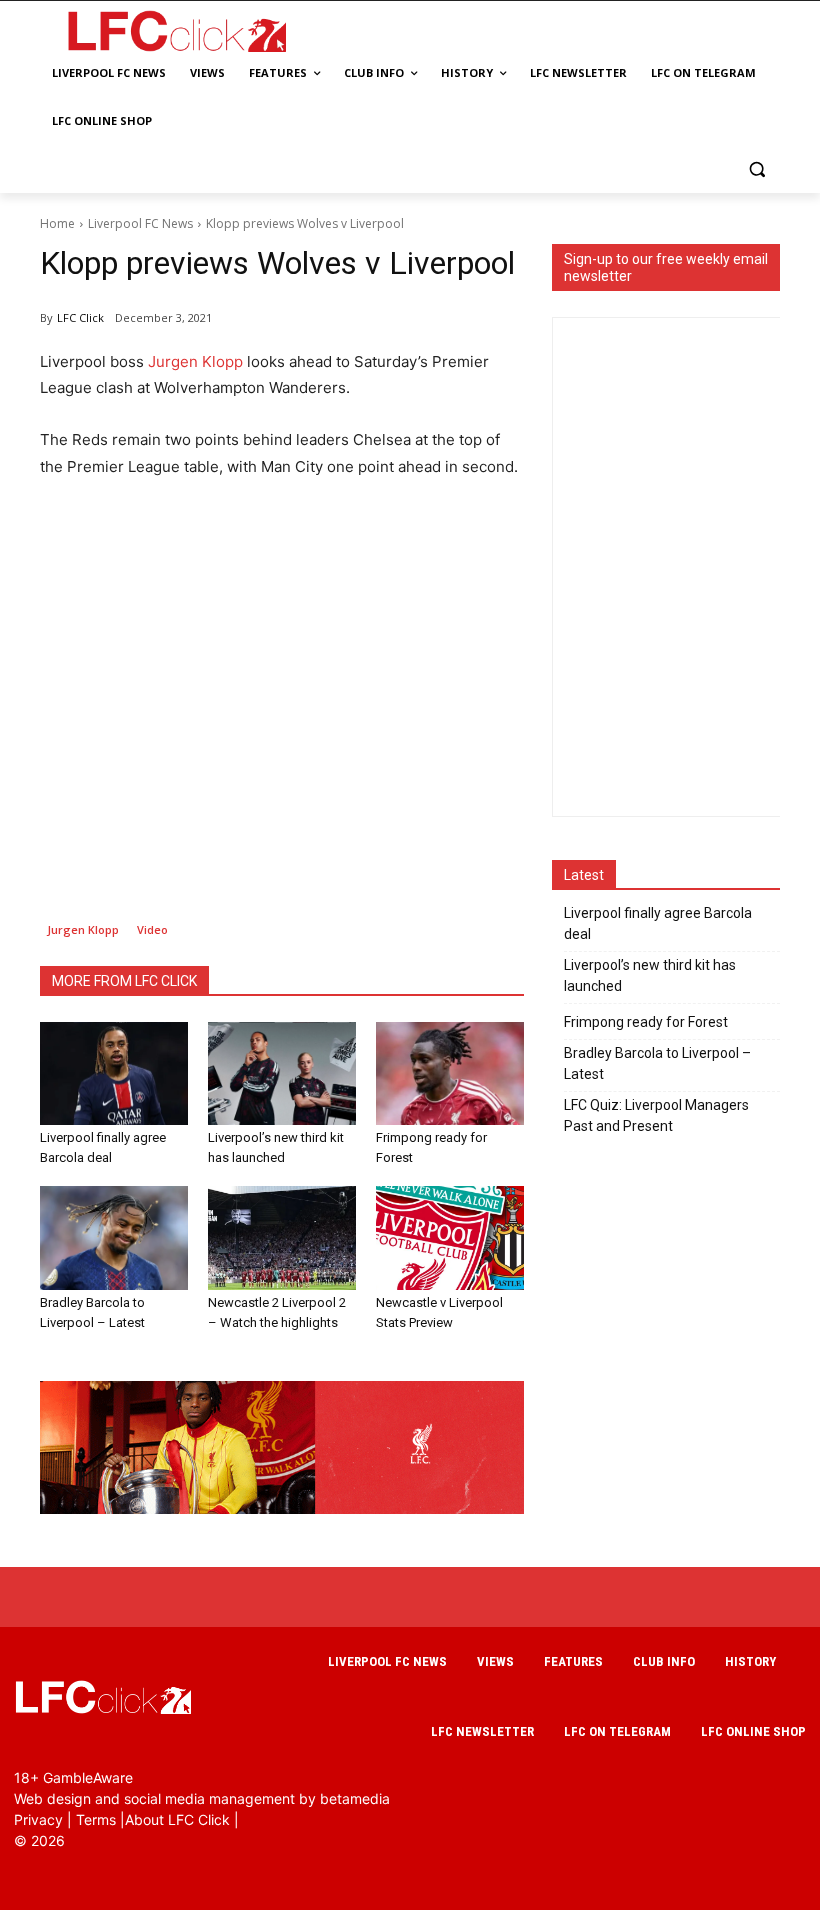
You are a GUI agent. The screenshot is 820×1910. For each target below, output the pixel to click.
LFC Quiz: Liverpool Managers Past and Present (656, 1115)
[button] (756, 169)
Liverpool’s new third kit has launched (650, 975)
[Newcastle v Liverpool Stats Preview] (450, 1238)
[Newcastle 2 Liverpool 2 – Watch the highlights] (282, 1238)
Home (57, 223)
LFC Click (80, 317)
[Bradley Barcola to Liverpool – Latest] (114, 1238)
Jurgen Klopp (195, 361)
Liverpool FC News (140, 223)
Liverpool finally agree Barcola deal (658, 923)
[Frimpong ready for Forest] (450, 1074)
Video (152, 929)
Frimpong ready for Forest (646, 1022)
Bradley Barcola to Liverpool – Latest (657, 1063)
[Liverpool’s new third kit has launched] (282, 1074)
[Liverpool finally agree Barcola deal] (114, 1074)
